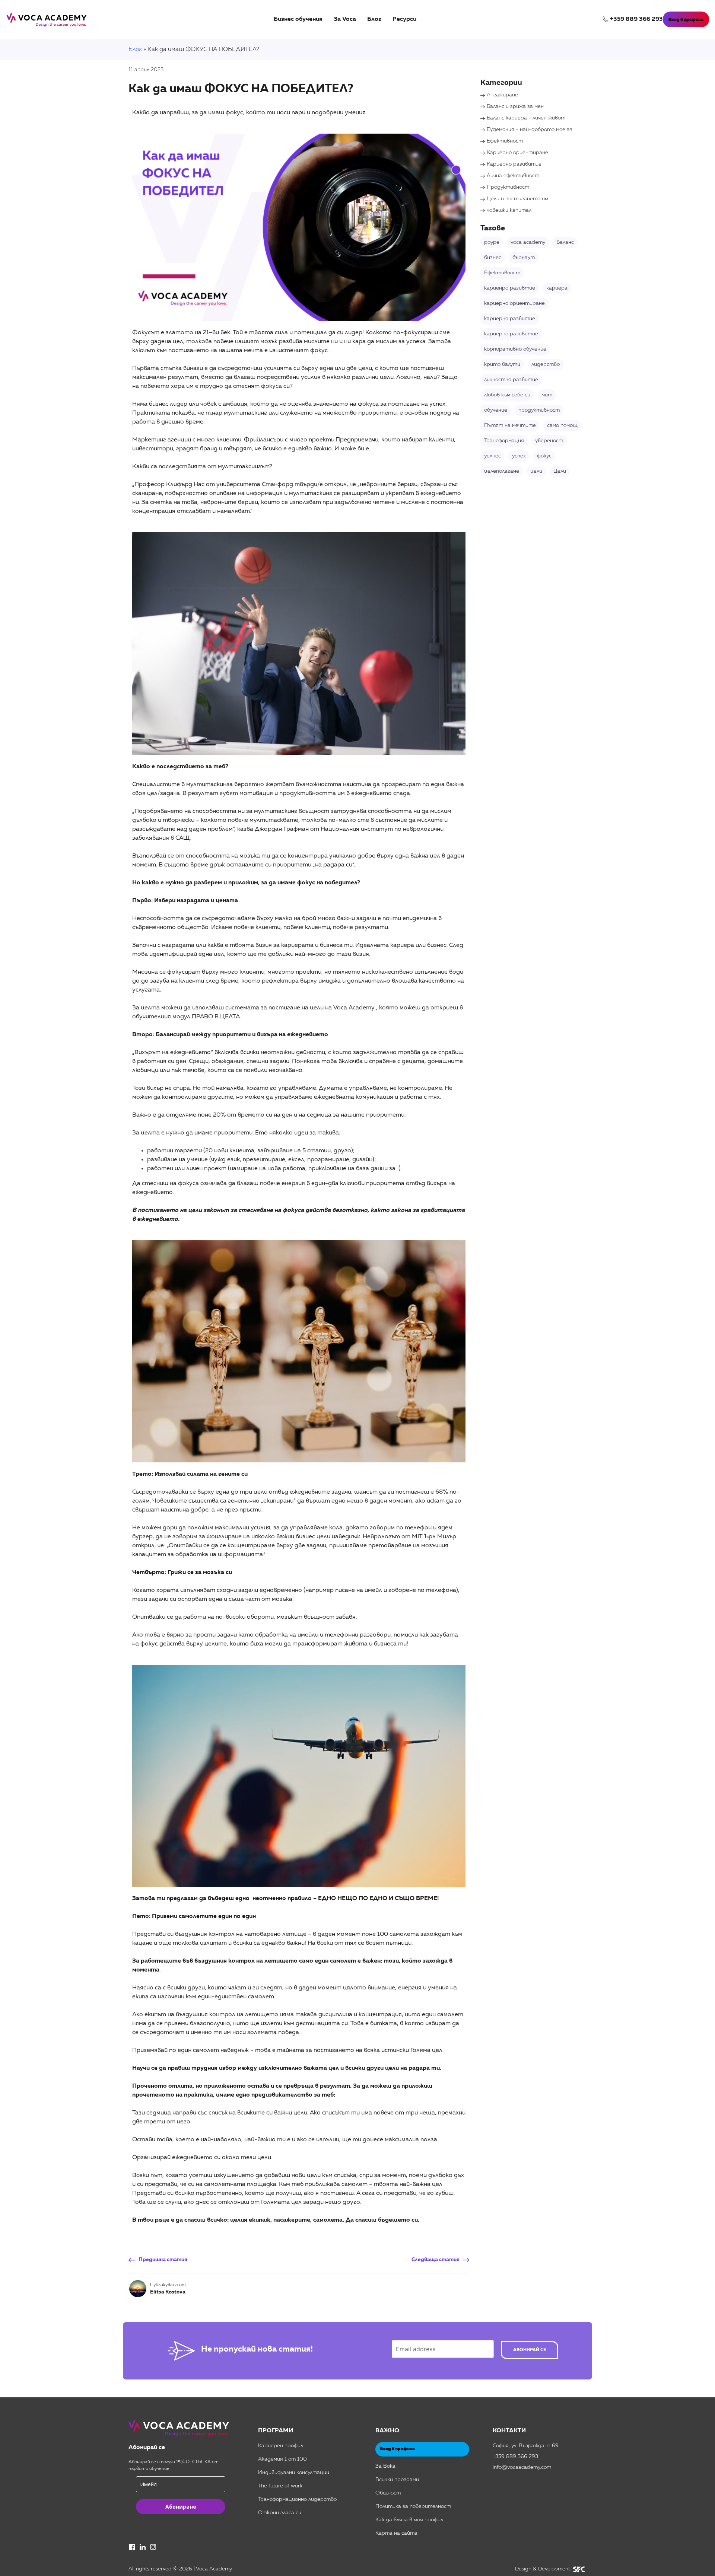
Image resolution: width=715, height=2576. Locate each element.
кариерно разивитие (511, 334)
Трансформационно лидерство (297, 2499)
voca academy (528, 242)
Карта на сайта (396, 2533)
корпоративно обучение (515, 349)
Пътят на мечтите (510, 425)
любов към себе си (507, 395)
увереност (549, 441)
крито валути (502, 364)
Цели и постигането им (517, 199)
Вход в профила (686, 20)
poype (492, 242)
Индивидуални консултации (294, 2473)
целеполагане (502, 471)
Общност (388, 2493)
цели (536, 471)
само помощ (562, 425)
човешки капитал (509, 210)
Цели (560, 471)
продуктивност (539, 410)
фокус (544, 456)
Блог (374, 19)
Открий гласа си (280, 2513)
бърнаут (524, 258)
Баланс (565, 242)
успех (519, 456)
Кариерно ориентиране (517, 153)
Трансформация (504, 441)
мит (547, 395)
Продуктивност (508, 187)
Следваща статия (436, 2260)
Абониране (181, 2507)
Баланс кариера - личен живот (526, 118)
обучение (496, 410)
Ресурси (404, 19)
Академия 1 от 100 (282, 2459)
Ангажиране (502, 95)
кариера (557, 288)
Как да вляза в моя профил (409, 2520)
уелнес (492, 456)
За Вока (385, 2466)
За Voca (345, 19)
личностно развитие (511, 380)
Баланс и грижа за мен (515, 106)
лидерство (546, 364)
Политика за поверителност (413, 2506)
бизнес (493, 258)
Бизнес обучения (298, 19)
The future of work (280, 2486)
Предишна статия (163, 2260)
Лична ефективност (513, 176)
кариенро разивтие (510, 288)
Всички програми (397, 2480)
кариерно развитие (510, 319)
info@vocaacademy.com (522, 2467)
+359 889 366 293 (636, 19)
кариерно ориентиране (514, 303)
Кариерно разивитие (514, 164)
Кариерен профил (281, 2446)
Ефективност (505, 141)
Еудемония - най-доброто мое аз (530, 130)
